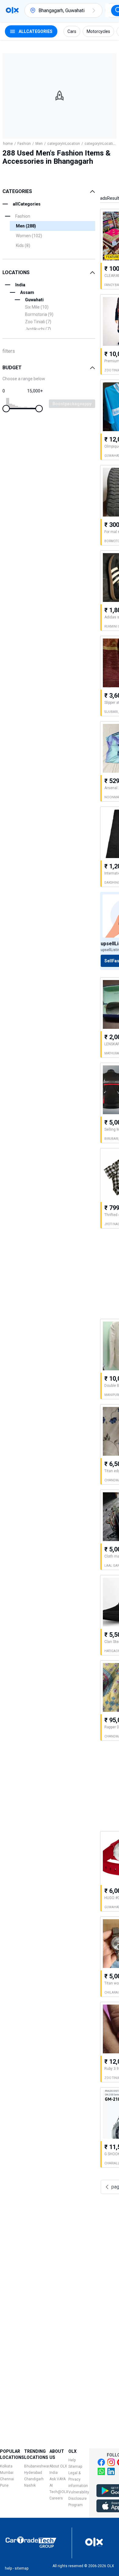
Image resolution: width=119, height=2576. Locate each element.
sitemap (22, 2568)
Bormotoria (39, 314)
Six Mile (37, 307)
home (8, 144)
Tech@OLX (59, 2492)
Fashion (24, 144)
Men (39, 144)
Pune (4, 2485)
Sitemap (75, 2467)
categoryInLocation (64, 144)
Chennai (7, 2479)
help (8, 2568)
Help (72, 2460)
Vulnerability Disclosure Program (79, 2499)
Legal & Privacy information (78, 2479)
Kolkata (6, 2466)
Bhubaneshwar (37, 2466)
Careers (56, 2498)
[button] (94, 10)
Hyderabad (33, 2473)
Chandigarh (34, 2479)
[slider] (6, 409)
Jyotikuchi (38, 329)
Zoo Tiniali (38, 322)
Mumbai (7, 2473)
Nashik (30, 2485)
